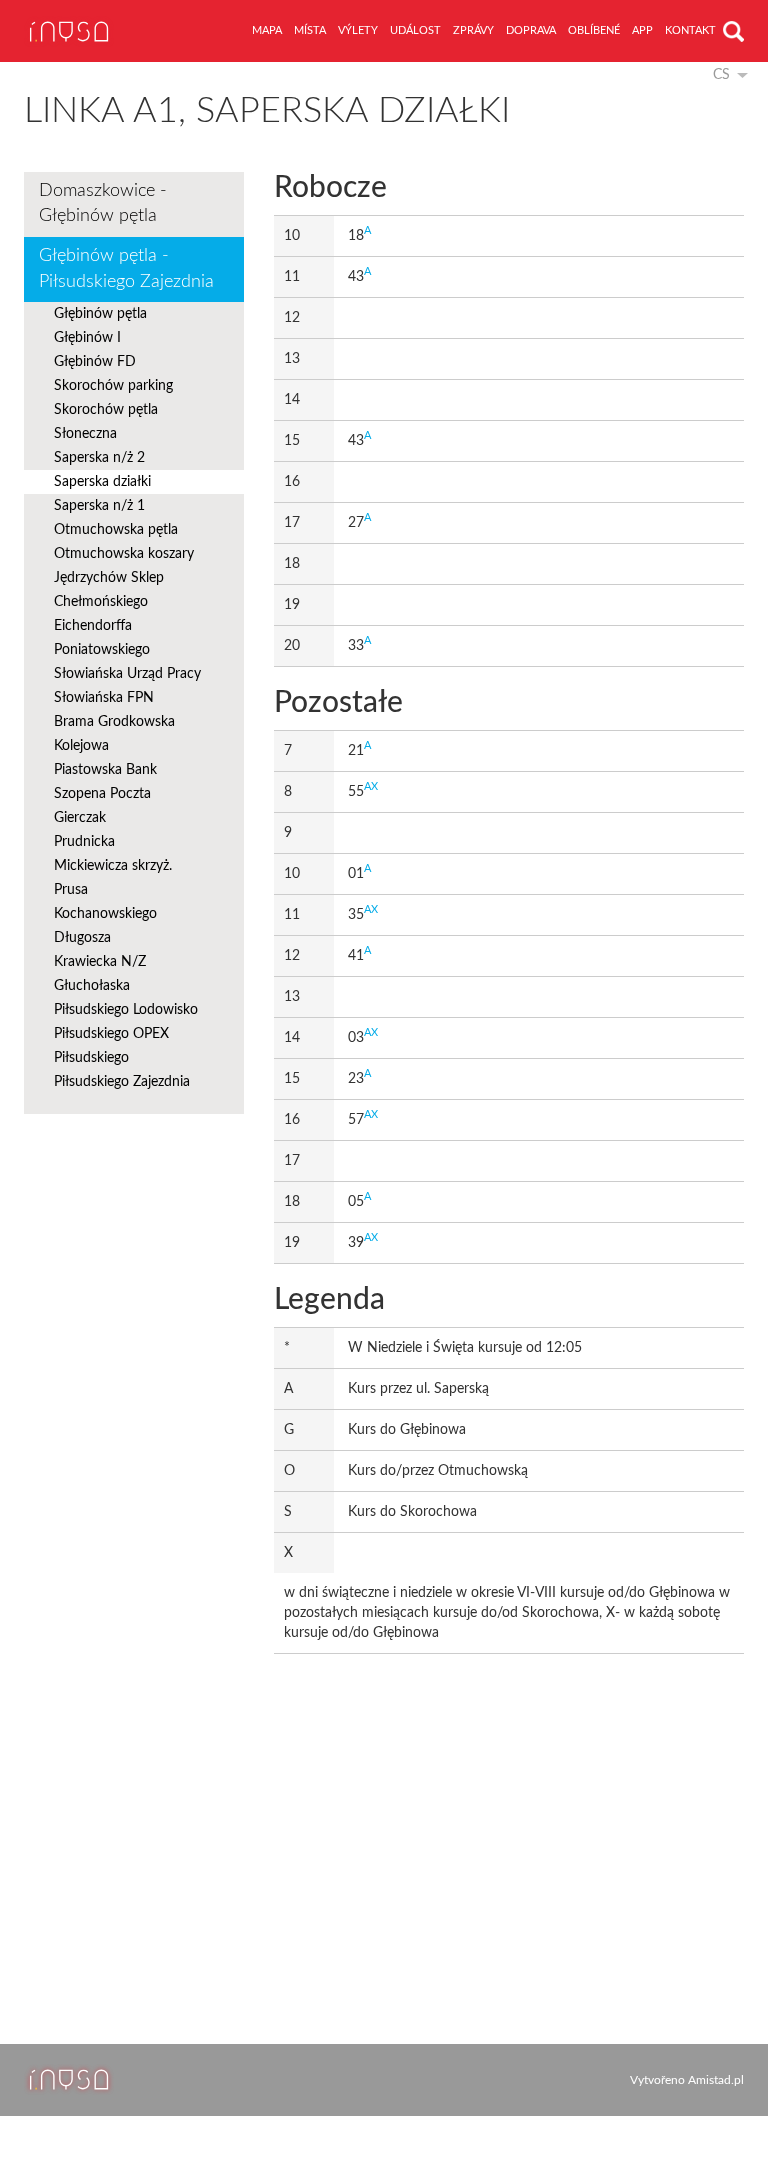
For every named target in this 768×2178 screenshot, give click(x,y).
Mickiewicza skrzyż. (113, 866)
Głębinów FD (95, 362)
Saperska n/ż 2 (99, 458)
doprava (531, 30)
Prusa (71, 890)
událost (415, 30)
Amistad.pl (716, 2080)
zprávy (473, 30)
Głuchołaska (92, 986)
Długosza (82, 938)
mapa (267, 30)
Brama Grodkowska (114, 722)
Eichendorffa (93, 626)
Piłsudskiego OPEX (111, 1034)
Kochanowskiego (105, 914)
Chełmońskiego (101, 602)
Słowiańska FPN (104, 698)
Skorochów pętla (106, 410)
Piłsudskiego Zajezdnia (122, 1082)
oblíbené (594, 30)
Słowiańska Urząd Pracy (127, 674)
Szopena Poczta (102, 794)
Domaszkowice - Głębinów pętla (103, 204)
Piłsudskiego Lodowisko (126, 1010)
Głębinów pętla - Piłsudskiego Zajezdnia (126, 269)
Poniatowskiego (102, 650)
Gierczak (80, 818)
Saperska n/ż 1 (99, 506)
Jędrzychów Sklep (109, 578)
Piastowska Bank (105, 770)
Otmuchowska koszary (124, 554)
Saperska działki (102, 482)
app (642, 30)
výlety (358, 30)
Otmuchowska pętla (116, 530)
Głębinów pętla (100, 314)
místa (310, 30)
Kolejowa (81, 746)
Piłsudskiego (91, 1058)
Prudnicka (84, 842)
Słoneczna (85, 434)
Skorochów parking (113, 386)
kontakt (690, 30)
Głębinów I (87, 338)
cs (721, 75)
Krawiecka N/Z (100, 962)
